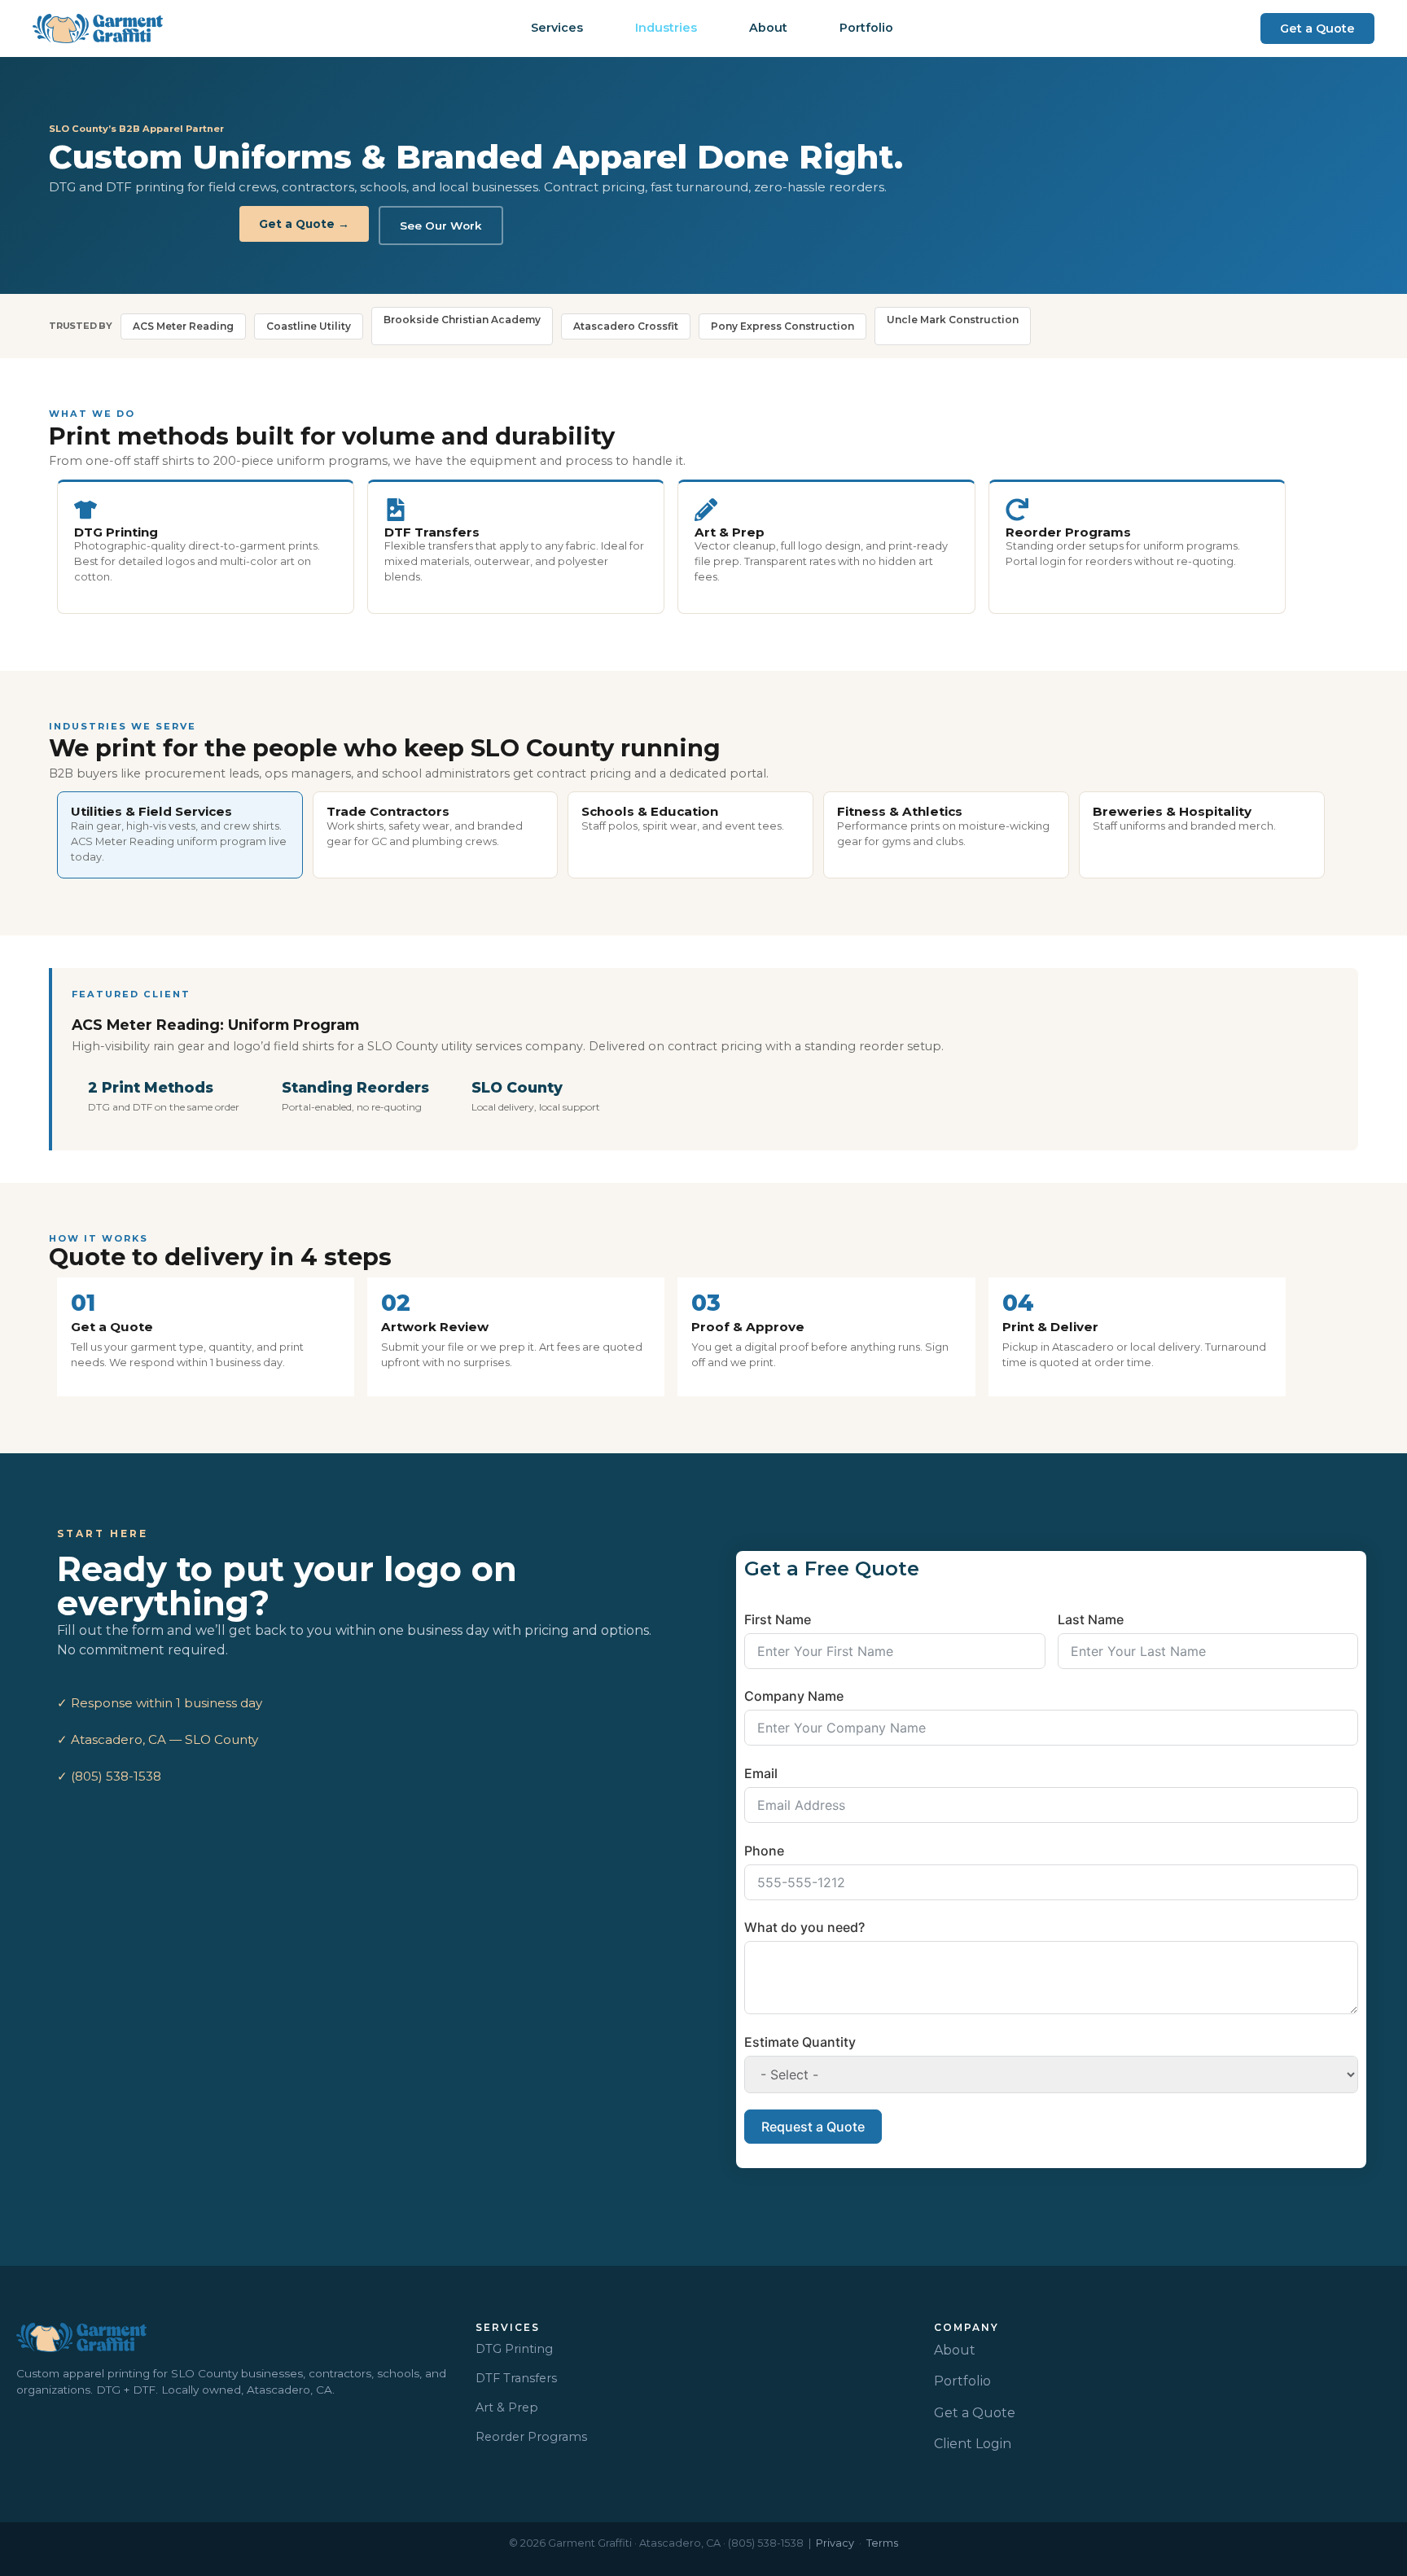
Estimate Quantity (800, 2042)
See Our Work (441, 226)
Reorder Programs (531, 2437)
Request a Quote (813, 2127)
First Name (778, 1619)
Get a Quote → (304, 224)
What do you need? (804, 1927)
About (955, 2350)
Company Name (794, 1696)
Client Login (973, 2444)
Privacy (835, 2543)
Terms (882, 2543)
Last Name (1091, 1619)
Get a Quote (975, 2413)
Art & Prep (507, 2407)
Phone (764, 1851)
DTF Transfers (516, 2378)
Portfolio (962, 2381)
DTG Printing (514, 2349)
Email (761, 1773)
